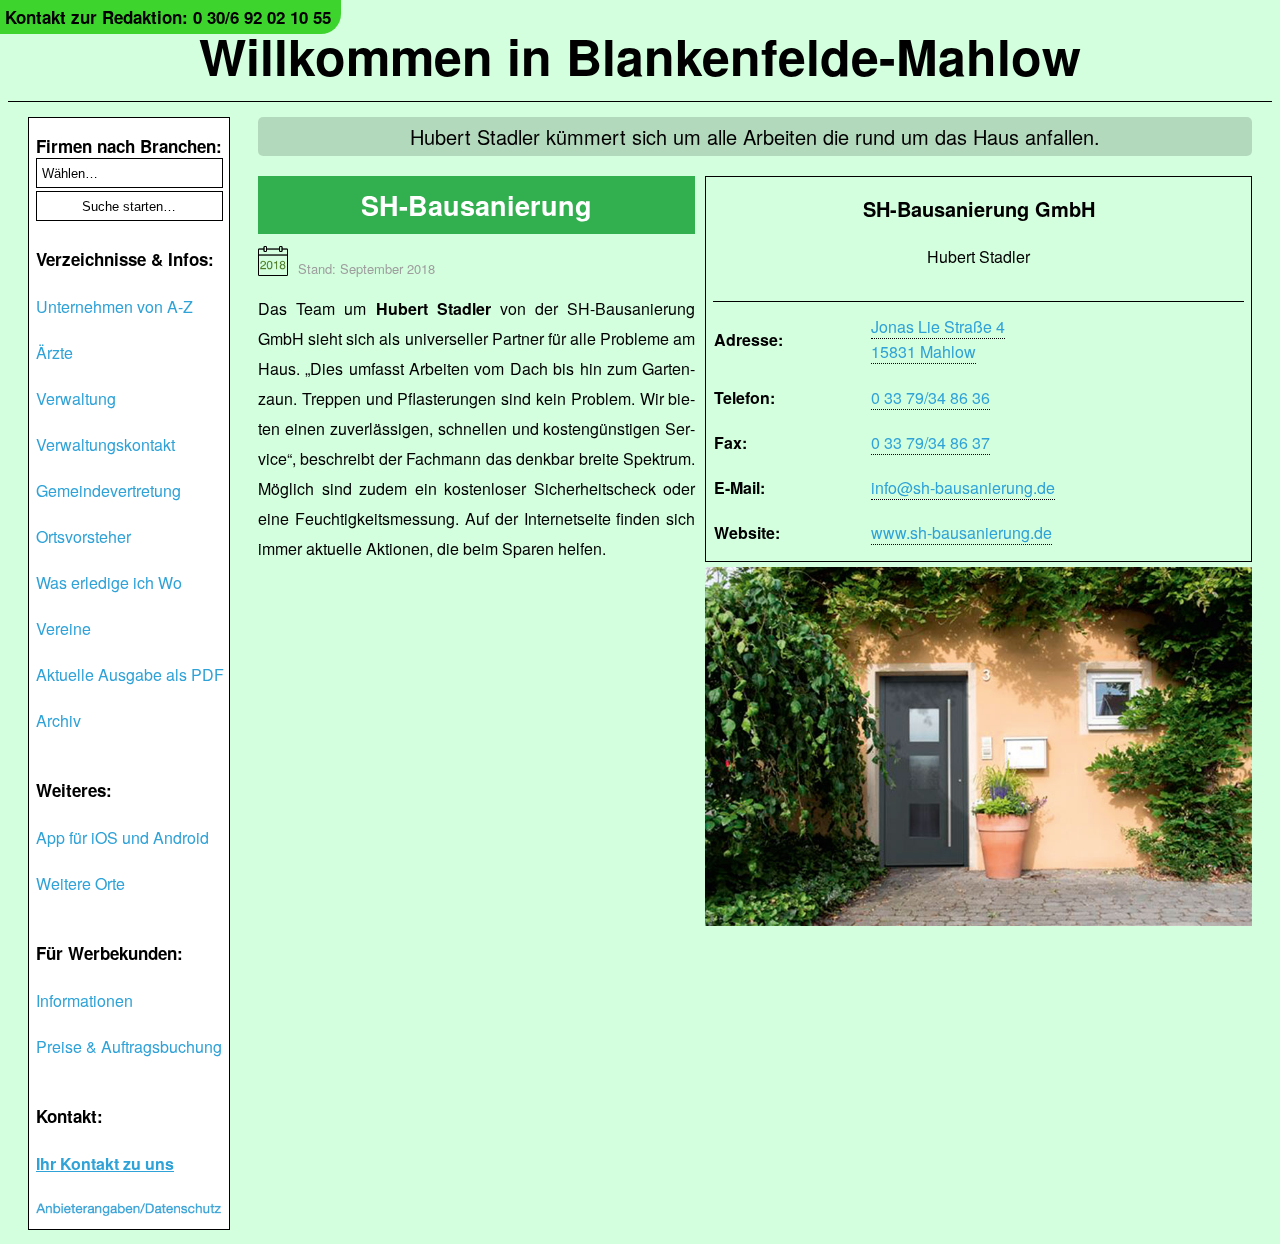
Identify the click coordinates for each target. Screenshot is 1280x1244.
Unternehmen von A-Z (114, 306)
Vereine (63, 628)
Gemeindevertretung (108, 490)
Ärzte (54, 352)
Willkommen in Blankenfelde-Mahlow (640, 55)
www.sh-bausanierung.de (961, 532)
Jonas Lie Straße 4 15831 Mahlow (938, 339)
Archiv (58, 720)
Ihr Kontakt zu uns (105, 1163)
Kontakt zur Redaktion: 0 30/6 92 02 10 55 (168, 17)
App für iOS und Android (122, 837)
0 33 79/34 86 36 (930, 397)
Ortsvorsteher (83, 536)
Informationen (84, 1000)
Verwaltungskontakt (105, 444)
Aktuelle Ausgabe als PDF (130, 674)
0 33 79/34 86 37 (930, 442)
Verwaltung (76, 398)
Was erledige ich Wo (109, 582)
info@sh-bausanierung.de (963, 487)
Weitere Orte (80, 883)
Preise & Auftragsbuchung (129, 1046)
